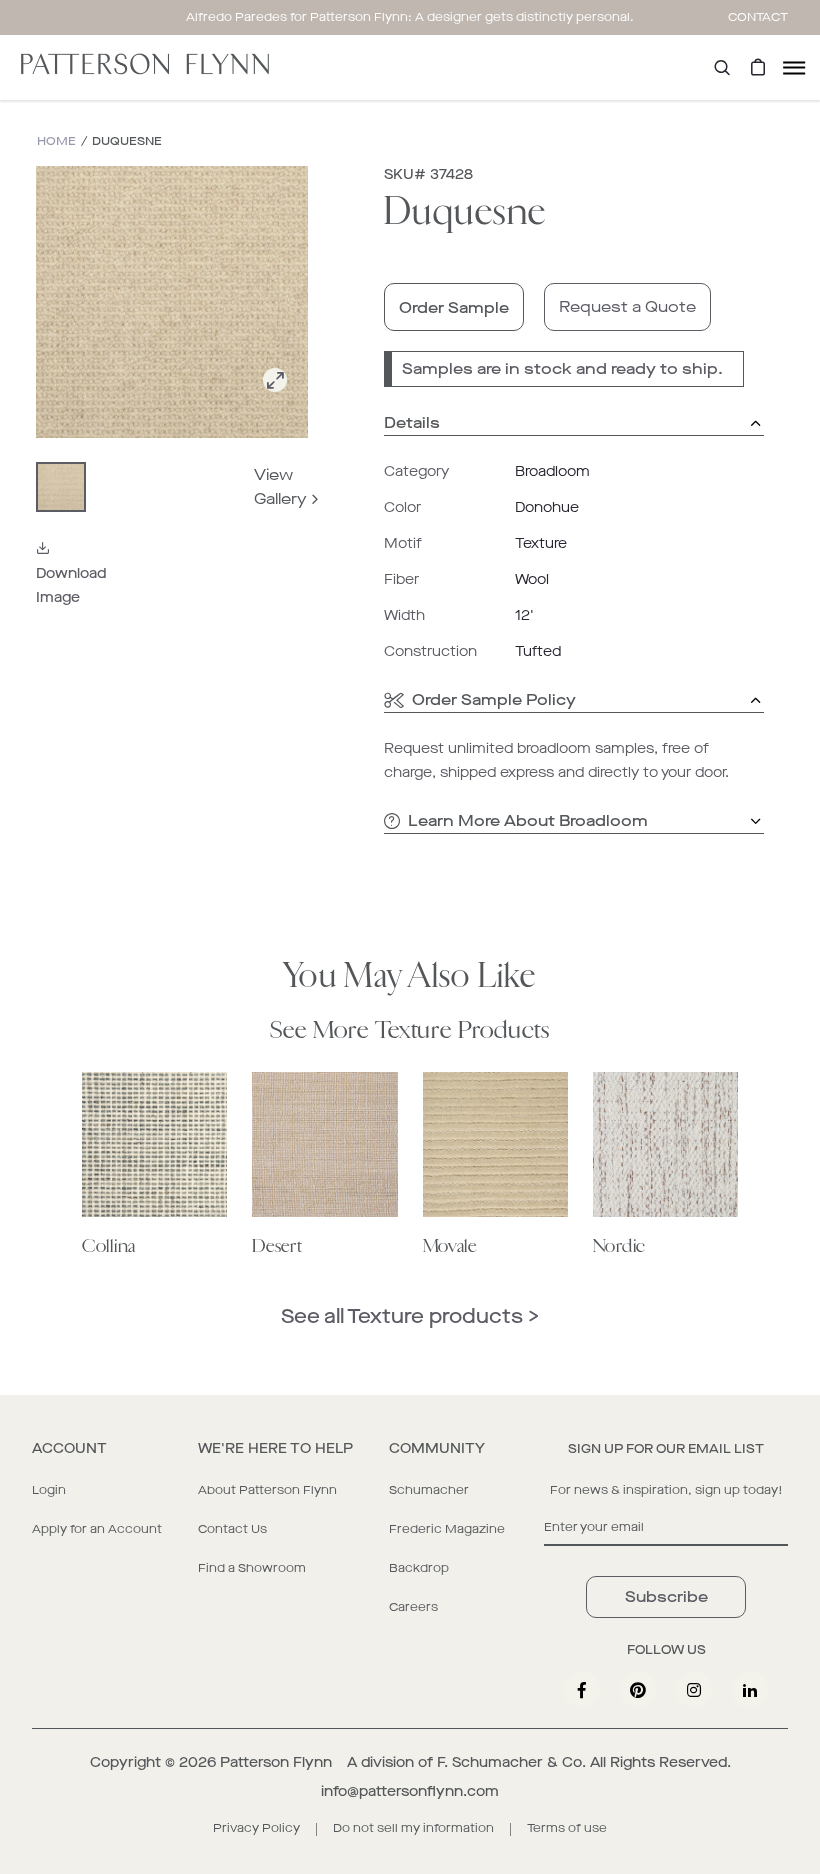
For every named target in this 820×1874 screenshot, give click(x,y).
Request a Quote (627, 306)
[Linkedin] (750, 1690)
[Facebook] (582, 1690)
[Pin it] (638, 1690)
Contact (758, 17)
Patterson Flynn (276, 1762)
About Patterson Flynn (267, 1490)
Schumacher (429, 1490)
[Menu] (794, 67)
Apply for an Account (97, 1529)
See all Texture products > (410, 1316)
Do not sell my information (413, 1828)
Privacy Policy (256, 1828)
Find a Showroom (252, 1568)
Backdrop (419, 1568)
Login (49, 1490)
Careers (413, 1607)
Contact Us (232, 1529)
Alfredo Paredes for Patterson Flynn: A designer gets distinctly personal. (410, 17)
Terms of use (567, 1828)
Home (56, 141)
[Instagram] (694, 1690)
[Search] (722, 67)
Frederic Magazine (447, 1529)
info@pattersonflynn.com (410, 1791)
